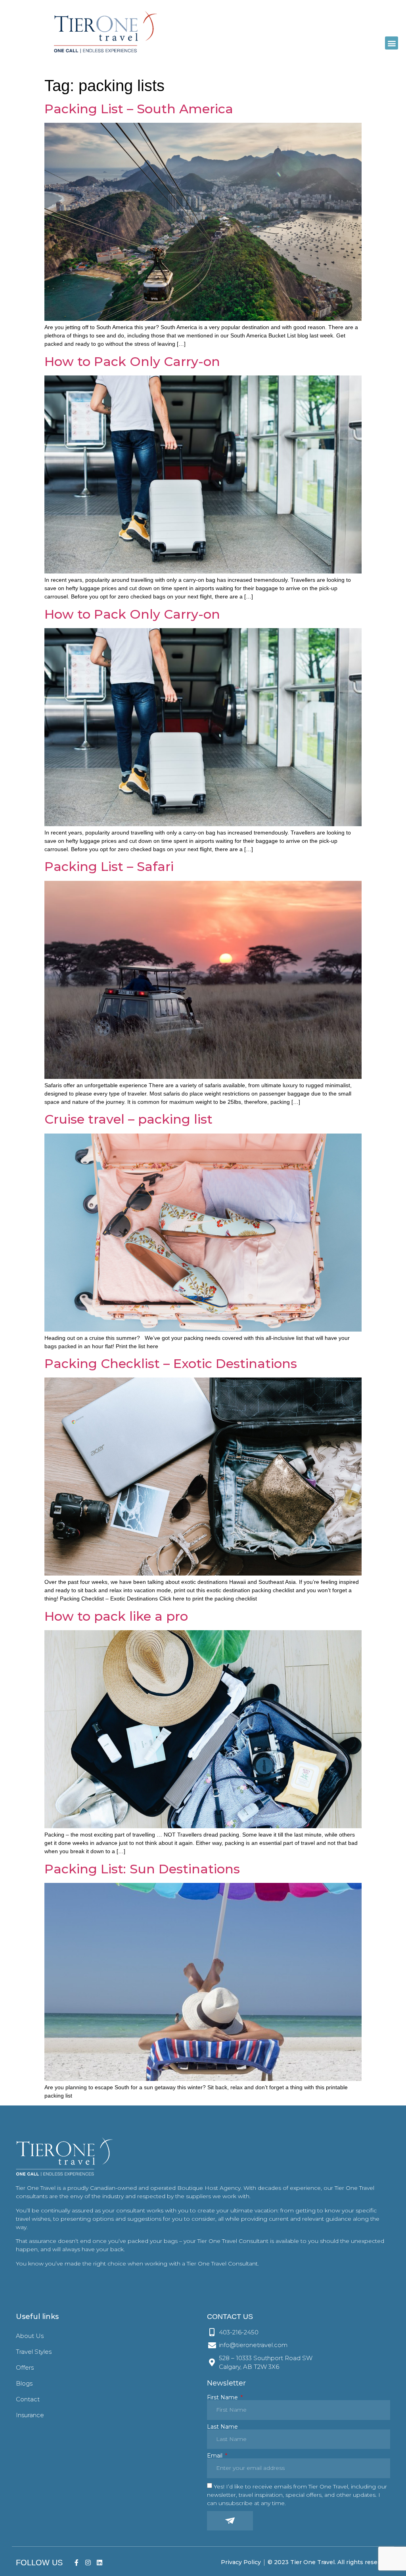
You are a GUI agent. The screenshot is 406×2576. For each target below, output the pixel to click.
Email (215, 2456)
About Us (30, 2336)
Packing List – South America (139, 109)
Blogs (24, 2383)
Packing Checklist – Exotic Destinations (171, 1363)
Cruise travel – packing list (128, 1119)
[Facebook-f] (77, 2562)
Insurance (30, 2415)
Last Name (222, 2427)
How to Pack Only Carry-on (132, 361)
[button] (392, 43)
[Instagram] (88, 2562)
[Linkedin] (99, 2562)
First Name (223, 2397)
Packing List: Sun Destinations (142, 1869)
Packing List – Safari (109, 866)
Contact (28, 2399)
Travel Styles (34, 2352)
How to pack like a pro (116, 1616)
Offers (25, 2367)
